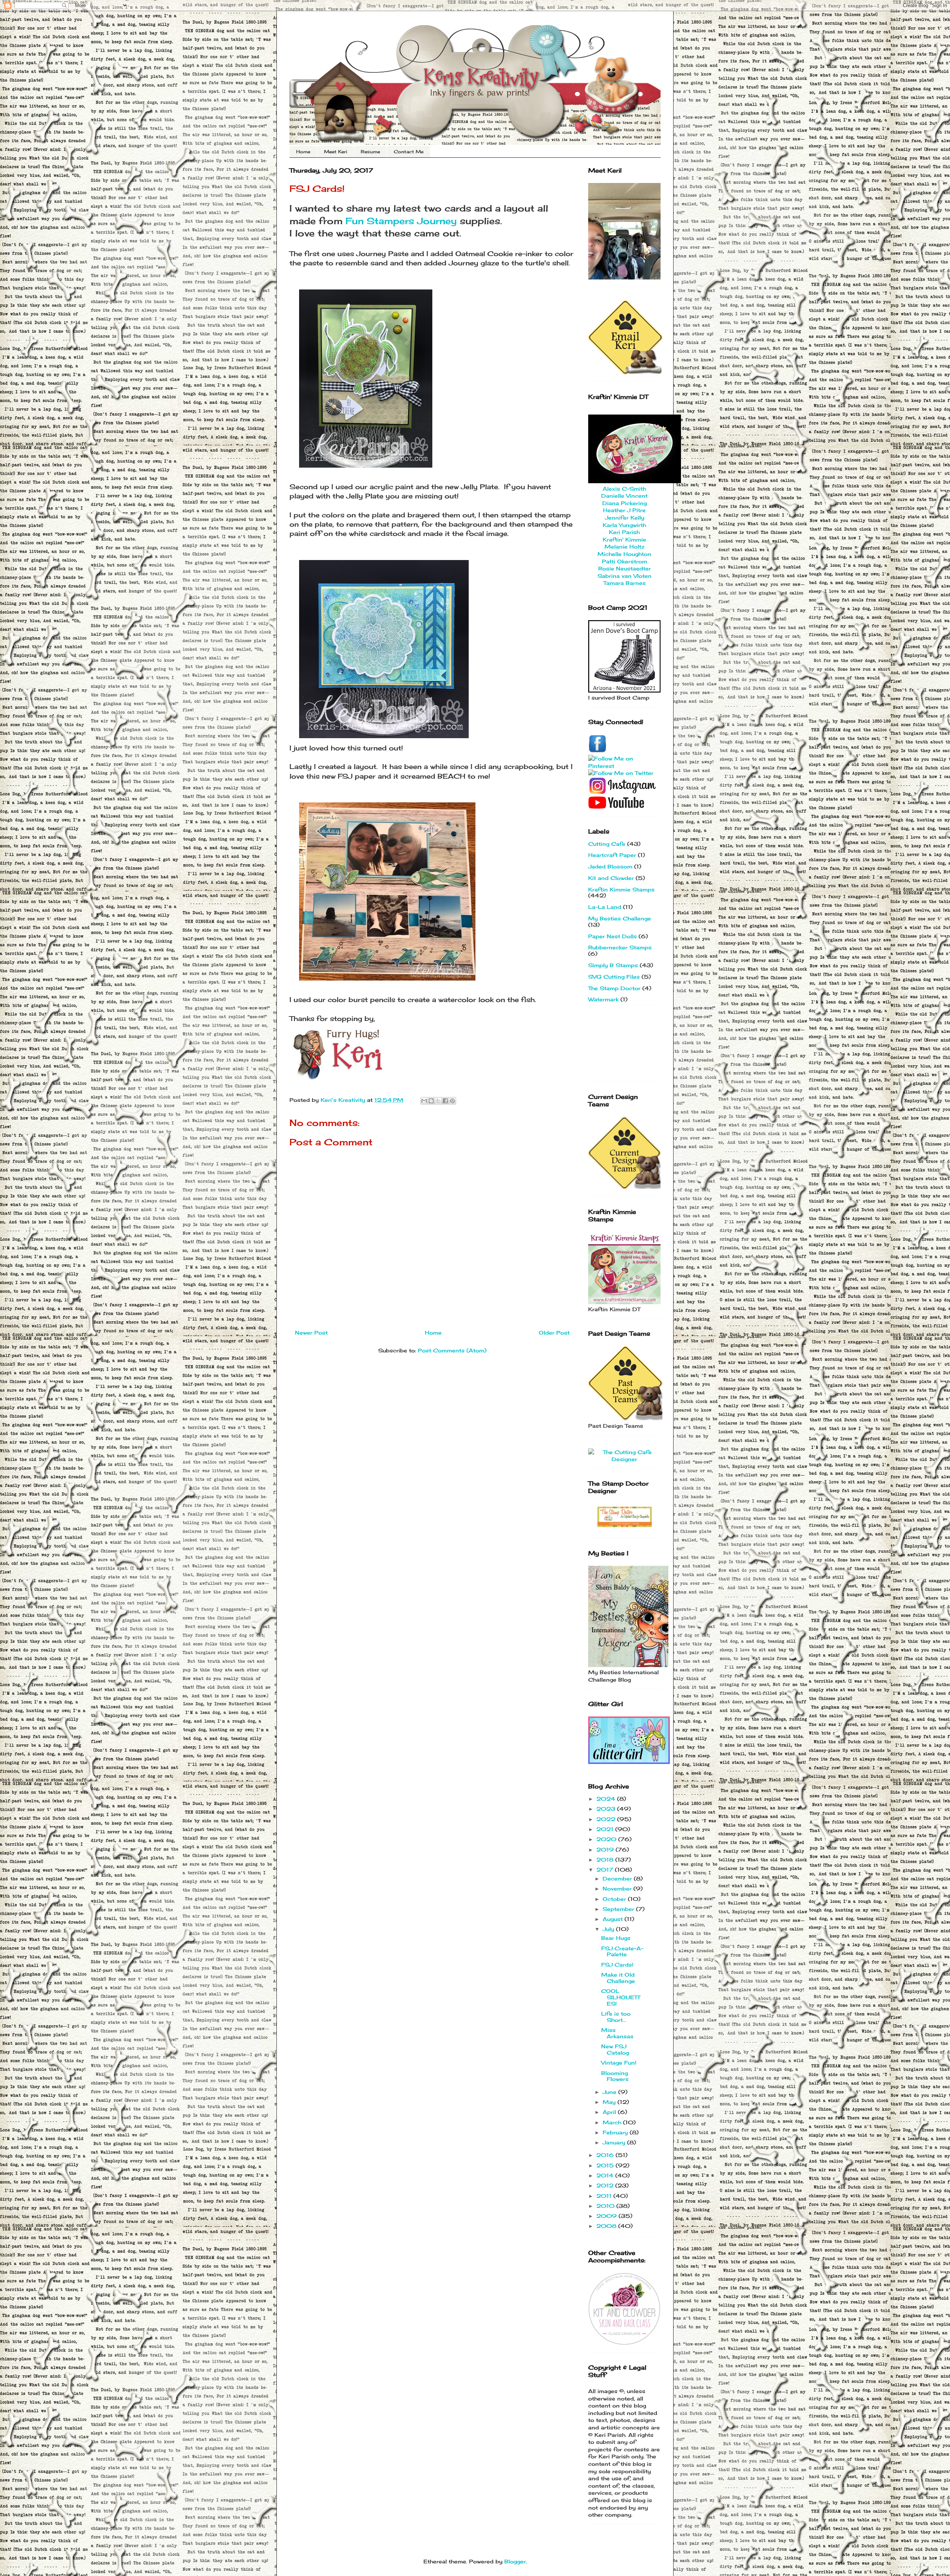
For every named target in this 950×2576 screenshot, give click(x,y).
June (610, 2092)
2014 (606, 2175)
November (618, 1888)
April (610, 2112)
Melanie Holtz (625, 546)
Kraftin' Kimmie (624, 539)
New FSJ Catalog (615, 2049)
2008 (607, 2226)
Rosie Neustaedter (625, 568)
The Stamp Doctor (614, 988)
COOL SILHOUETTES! (621, 1997)
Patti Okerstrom (625, 561)
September (619, 1909)
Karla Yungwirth (624, 525)
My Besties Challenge (620, 918)
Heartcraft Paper (612, 855)
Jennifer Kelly (625, 518)
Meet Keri (335, 152)
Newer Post (311, 1333)
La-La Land (605, 907)
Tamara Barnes (625, 583)
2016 (606, 2155)
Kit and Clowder (611, 878)
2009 (607, 2216)
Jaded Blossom (610, 866)
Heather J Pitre (624, 510)
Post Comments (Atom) (452, 1350)
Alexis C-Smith (624, 489)
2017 (606, 1870)
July (609, 1929)
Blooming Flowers (615, 2076)
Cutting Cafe (607, 844)
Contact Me (409, 152)
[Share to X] (438, 1101)
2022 (607, 1819)
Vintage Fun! (619, 2063)
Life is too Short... (616, 2017)
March (613, 2122)
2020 (607, 1839)
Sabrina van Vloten (625, 576)
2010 (606, 2206)
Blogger (515, 2561)
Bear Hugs (616, 1938)
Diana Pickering (625, 503)
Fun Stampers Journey (401, 221)
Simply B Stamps (613, 965)
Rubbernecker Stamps (620, 947)
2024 (607, 1799)
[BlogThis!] (431, 1101)
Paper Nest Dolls (612, 936)
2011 (605, 2196)
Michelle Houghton (624, 554)
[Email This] (424, 1101)
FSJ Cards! (617, 1965)
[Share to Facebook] (445, 1101)
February (616, 2132)
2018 (606, 1860)
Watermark (603, 999)
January (615, 2142)
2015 (606, 2165)
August (614, 1919)
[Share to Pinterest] (452, 1101)
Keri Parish (624, 532)
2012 (606, 2185)
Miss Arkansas (617, 2033)
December (618, 1878)
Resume (370, 152)
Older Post (554, 1333)
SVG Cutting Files (614, 977)
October (615, 1899)
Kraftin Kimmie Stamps (621, 889)
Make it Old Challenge (618, 1978)
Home (303, 152)
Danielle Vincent (624, 496)
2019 (606, 1850)
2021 (606, 1829)
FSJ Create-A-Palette (622, 1951)
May (610, 2102)
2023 (607, 1809)
